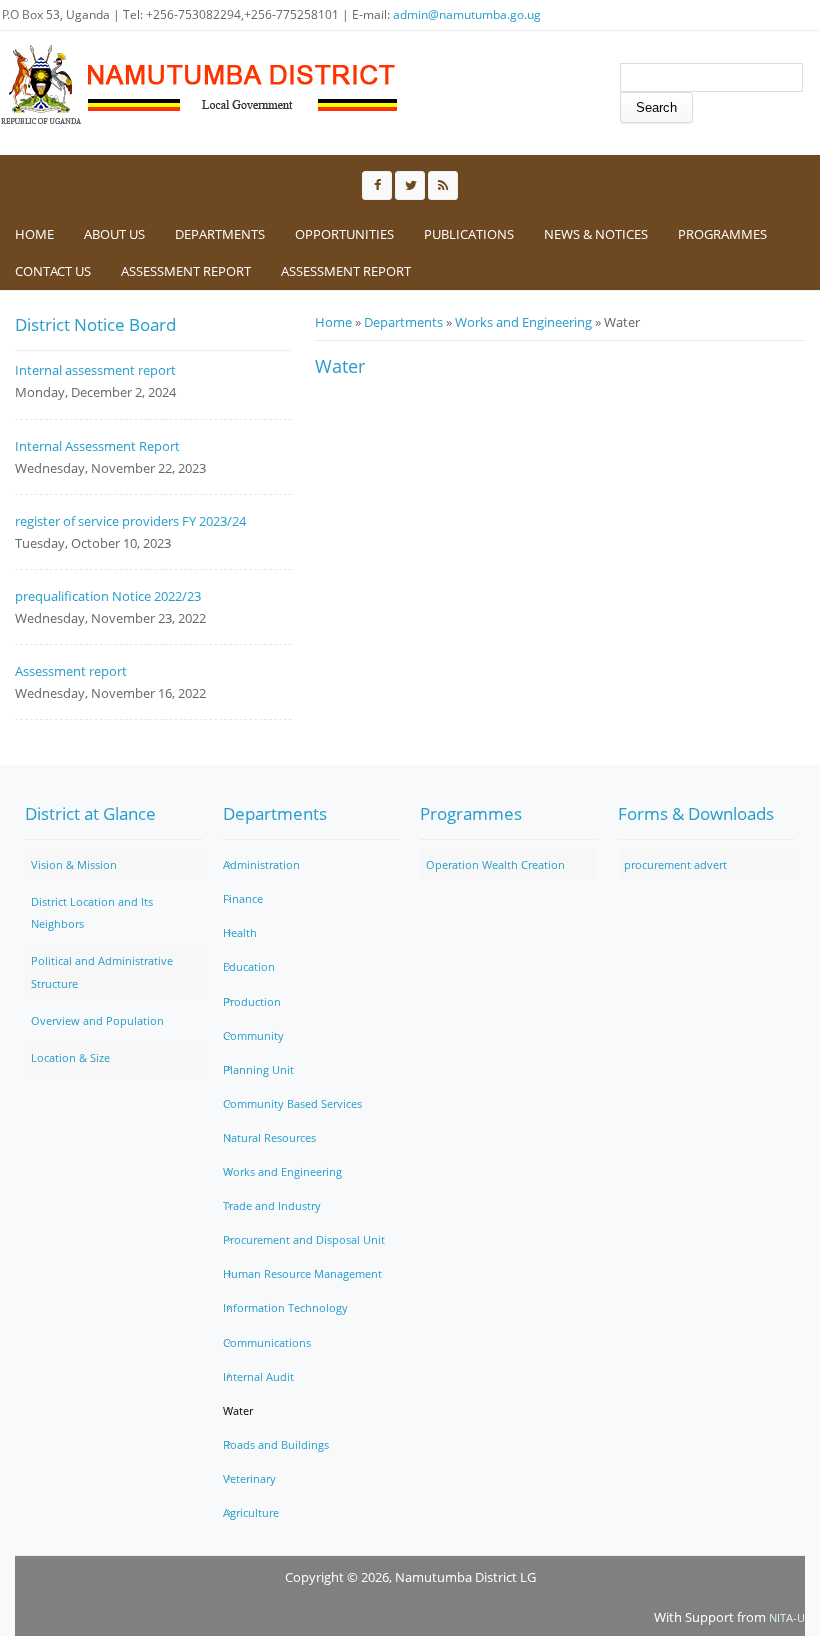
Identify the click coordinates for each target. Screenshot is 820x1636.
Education (249, 966)
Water (238, 1410)
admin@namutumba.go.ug (467, 14)
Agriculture (251, 1512)
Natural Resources (269, 1137)
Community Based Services (292, 1103)
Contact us (53, 271)
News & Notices (596, 234)
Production (252, 1001)
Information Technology (285, 1307)
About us (114, 234)
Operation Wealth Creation (495, 864)
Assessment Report (186, 271)
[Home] (200, 85)
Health (240, 932)
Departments (220, 234)
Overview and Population (97, 1020)
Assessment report (346, 271)
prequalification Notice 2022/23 (108, 596)
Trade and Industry (272, 1205)
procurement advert (675, 864)
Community (253, 1035)
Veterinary (249, 1478)
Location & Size (70, 1057)
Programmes (722, 234)
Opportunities (344, 234)
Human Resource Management (302, 1273)
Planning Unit (258, 1069)
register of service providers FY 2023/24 (130, 521)
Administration (261, 864)
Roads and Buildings (276, 1444)
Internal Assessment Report (97, 446)
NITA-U (787, 1617)
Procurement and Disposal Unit (304, 1239)
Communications (267, 1342)
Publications (469, 234)
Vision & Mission (74, 864)
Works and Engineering (523, 322)
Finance (243, 898)
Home (34, 234)
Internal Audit (258, 1376)
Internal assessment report (95, 370)
